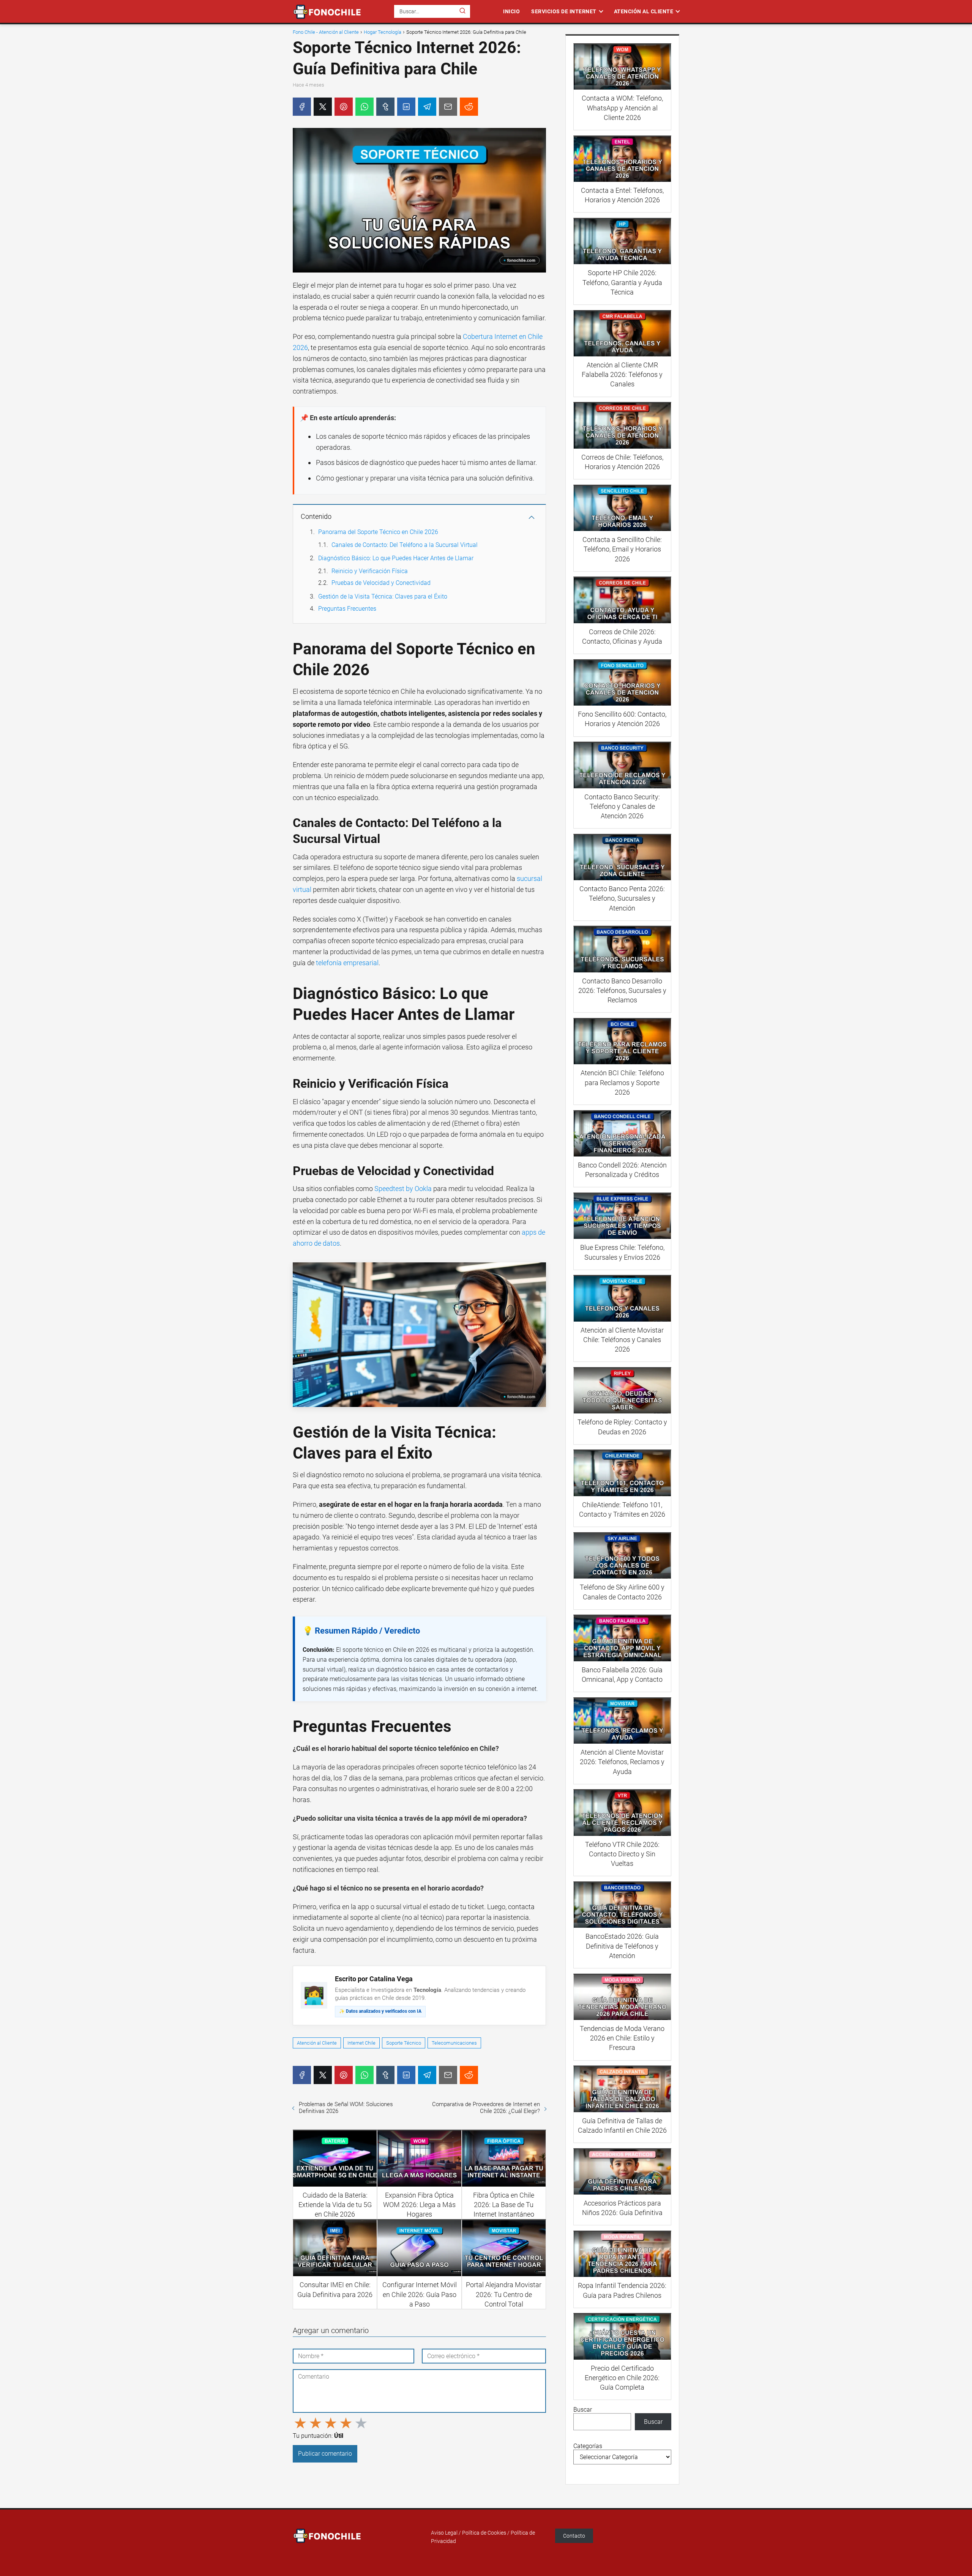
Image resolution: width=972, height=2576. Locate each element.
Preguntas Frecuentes (347, 609)
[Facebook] (302, 107)
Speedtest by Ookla (403, 1189)
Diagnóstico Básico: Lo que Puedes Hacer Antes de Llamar (396, 558)
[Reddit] (469, 107)
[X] (323, 107)
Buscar (583, 2410)
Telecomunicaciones (454, 2043)
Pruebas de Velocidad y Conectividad (381, 583)
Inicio (511, 11)
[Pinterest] (344, 107)
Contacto (574, 2536)
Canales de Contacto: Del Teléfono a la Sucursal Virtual (405, 545)
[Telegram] (427, 107)
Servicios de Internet (564, 11)
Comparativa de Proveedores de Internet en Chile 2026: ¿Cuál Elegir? (486, 2108)
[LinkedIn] (406, 107)
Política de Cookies (484, 2533)
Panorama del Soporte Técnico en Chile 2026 (378, 532)
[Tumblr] (385, 107)
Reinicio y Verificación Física (370, 571)
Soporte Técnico (404, 2043)
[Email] (448, 107)
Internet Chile (361, 2043)
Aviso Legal (444, 2533)
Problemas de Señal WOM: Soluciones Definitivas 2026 (346, 2108)
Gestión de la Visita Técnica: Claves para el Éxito (383, 596)
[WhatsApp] (364, 107)
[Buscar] (462, 11)
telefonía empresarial (347, 963)
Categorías (588, 2446)
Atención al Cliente (644, 11)
